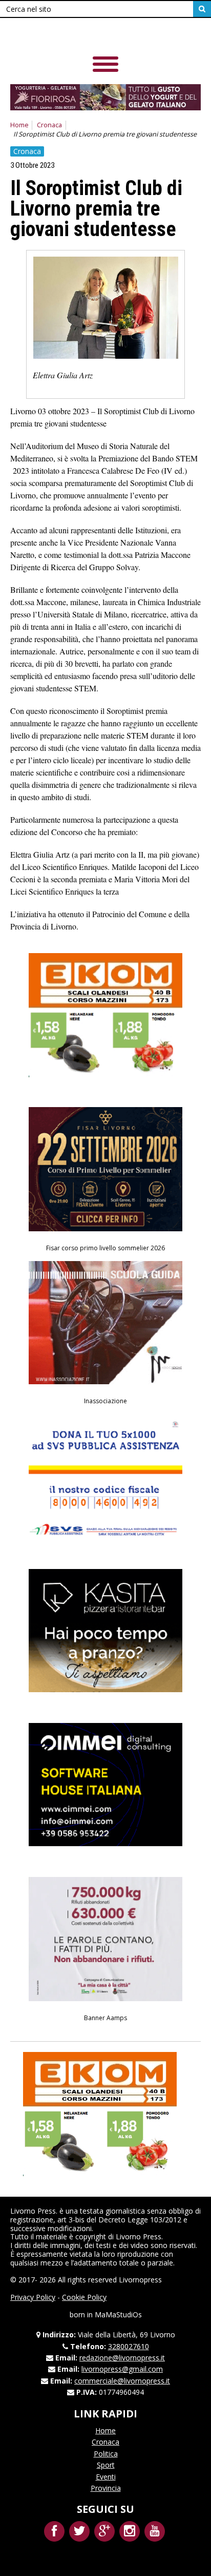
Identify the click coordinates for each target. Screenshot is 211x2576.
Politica (106, 2454)
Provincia (106, 2488)
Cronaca (49, 125)
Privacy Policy (33, 2297)
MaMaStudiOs (118, 2314)
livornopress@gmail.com (122, 2369)
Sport (106, 2465)
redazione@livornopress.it (122, 2358)
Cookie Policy (84, 2297)
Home (19, 125)
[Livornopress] (81, 36)
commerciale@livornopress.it (122, 2381)
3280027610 (129, 2346)
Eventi (106, 2477)
